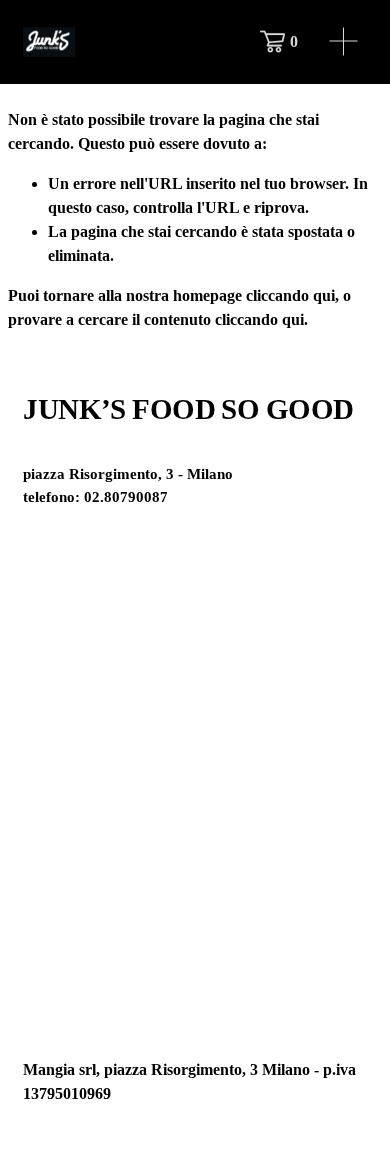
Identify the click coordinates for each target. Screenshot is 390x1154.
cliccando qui (290, 295)
